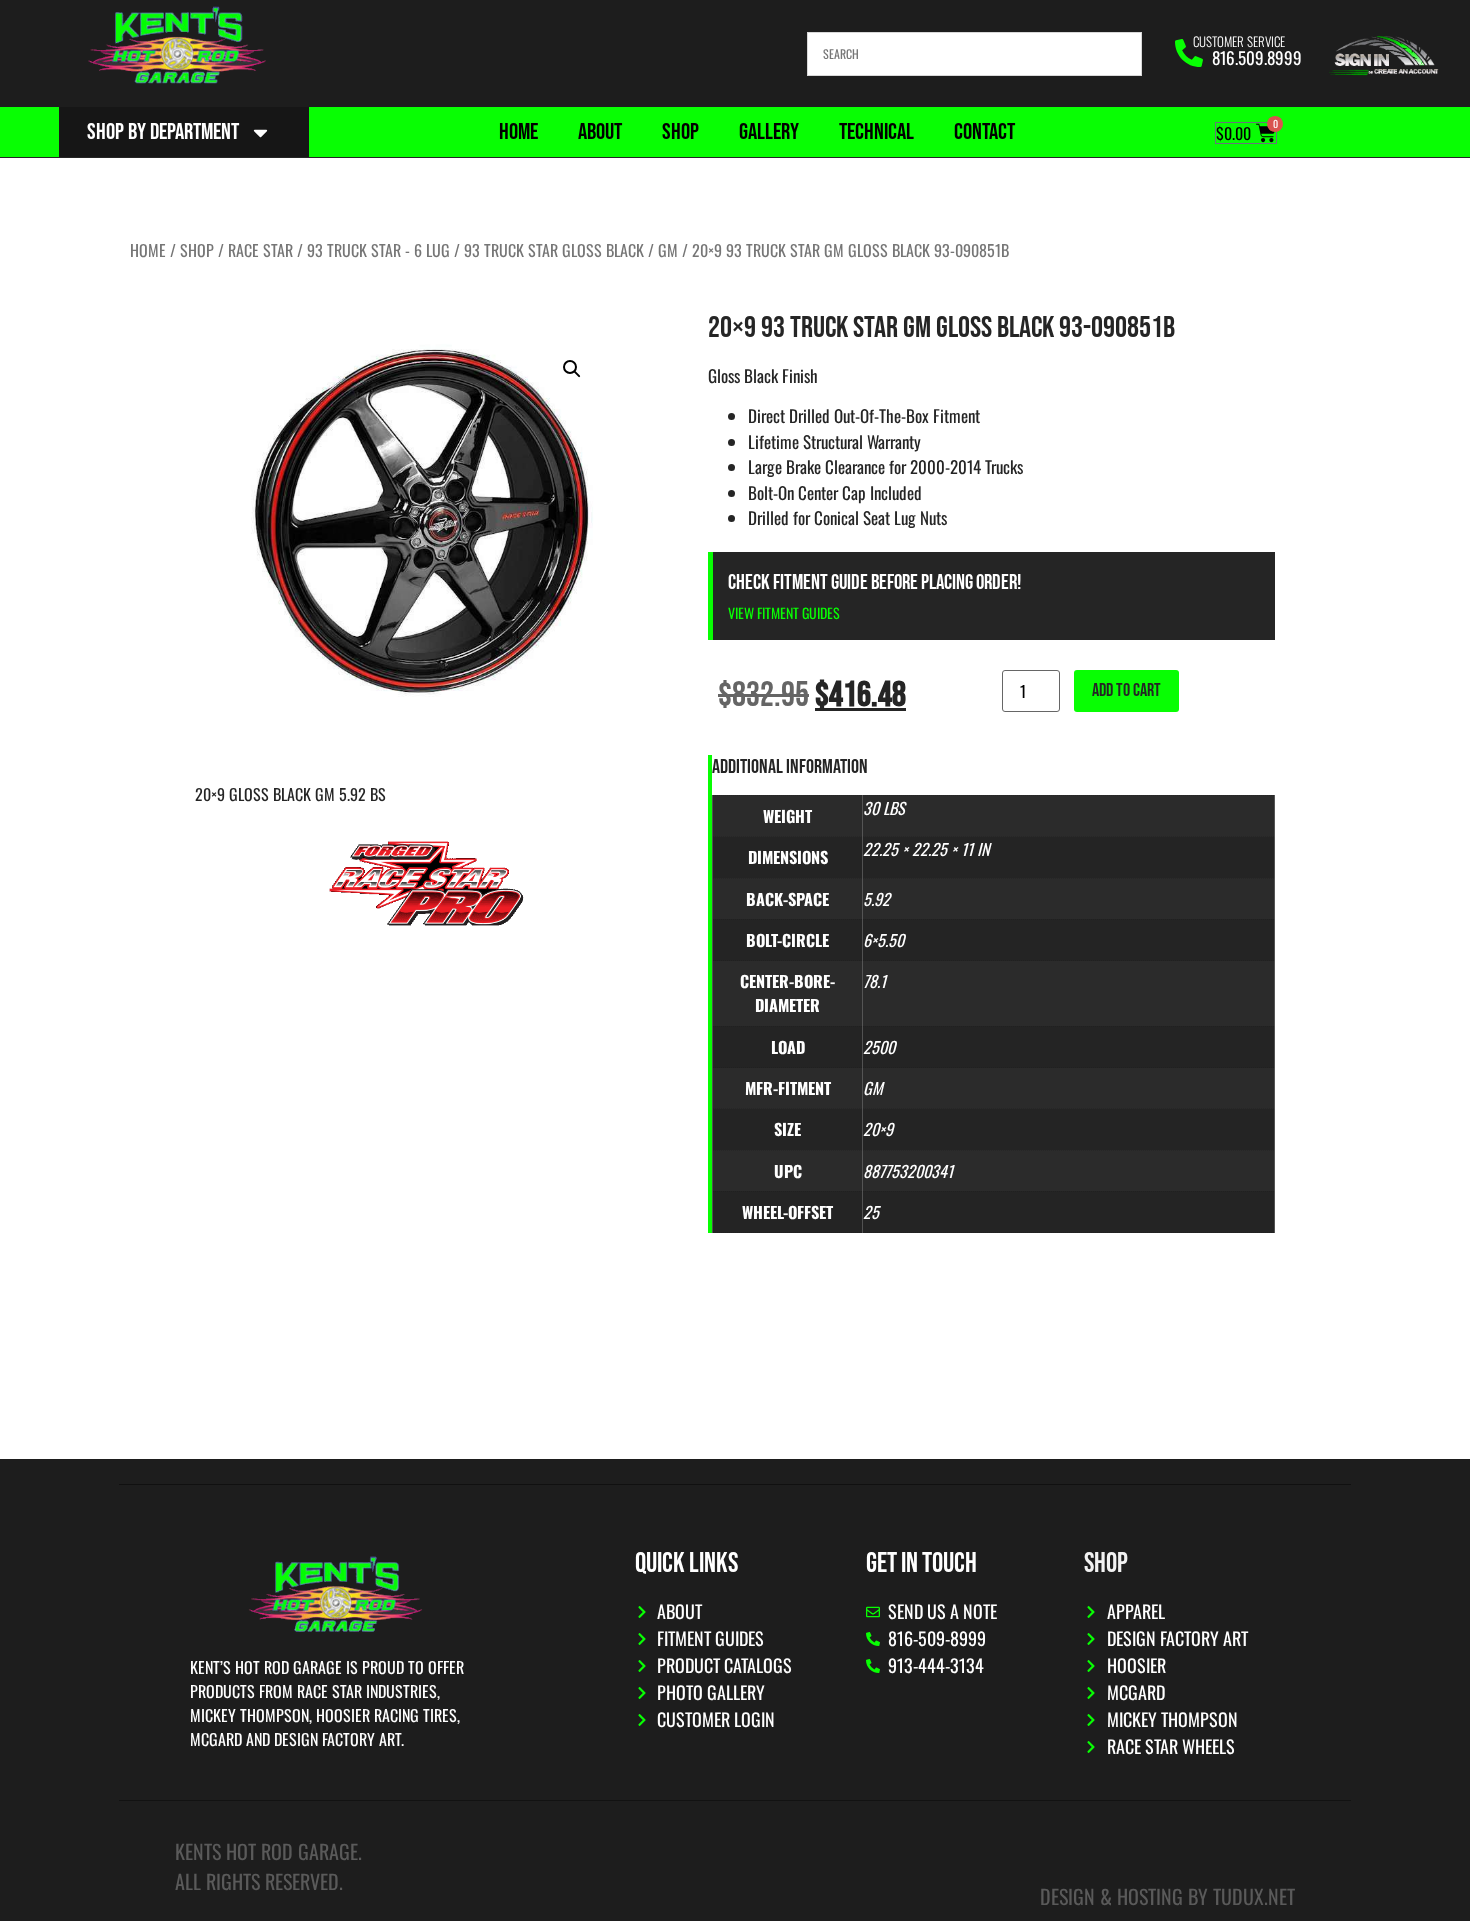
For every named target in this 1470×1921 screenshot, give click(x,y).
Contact (984, 132)
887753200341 (908, 1171)
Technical (876, 132)
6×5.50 (883, 940)
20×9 (878, 1129)
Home (518, 132)
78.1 (874, 981)
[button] (572, 369)
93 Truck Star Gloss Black (554, 250)
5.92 (876, 899)
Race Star (260, 250)
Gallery (769, 132)
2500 (879, 1047)
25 (871, 1212)
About (600, 132)
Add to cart (1126, 690)
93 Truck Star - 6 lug (378, 250)
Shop (680, 132)
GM (668, 250)
